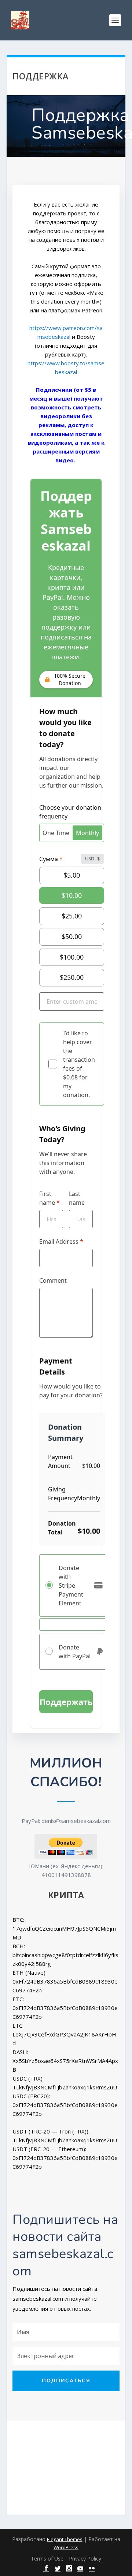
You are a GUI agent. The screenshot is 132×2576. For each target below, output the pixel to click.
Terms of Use (47, 2559)
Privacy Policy (85, 2559)
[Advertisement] (62, 2466)
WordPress (66, 2547)
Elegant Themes (65, 2539)
